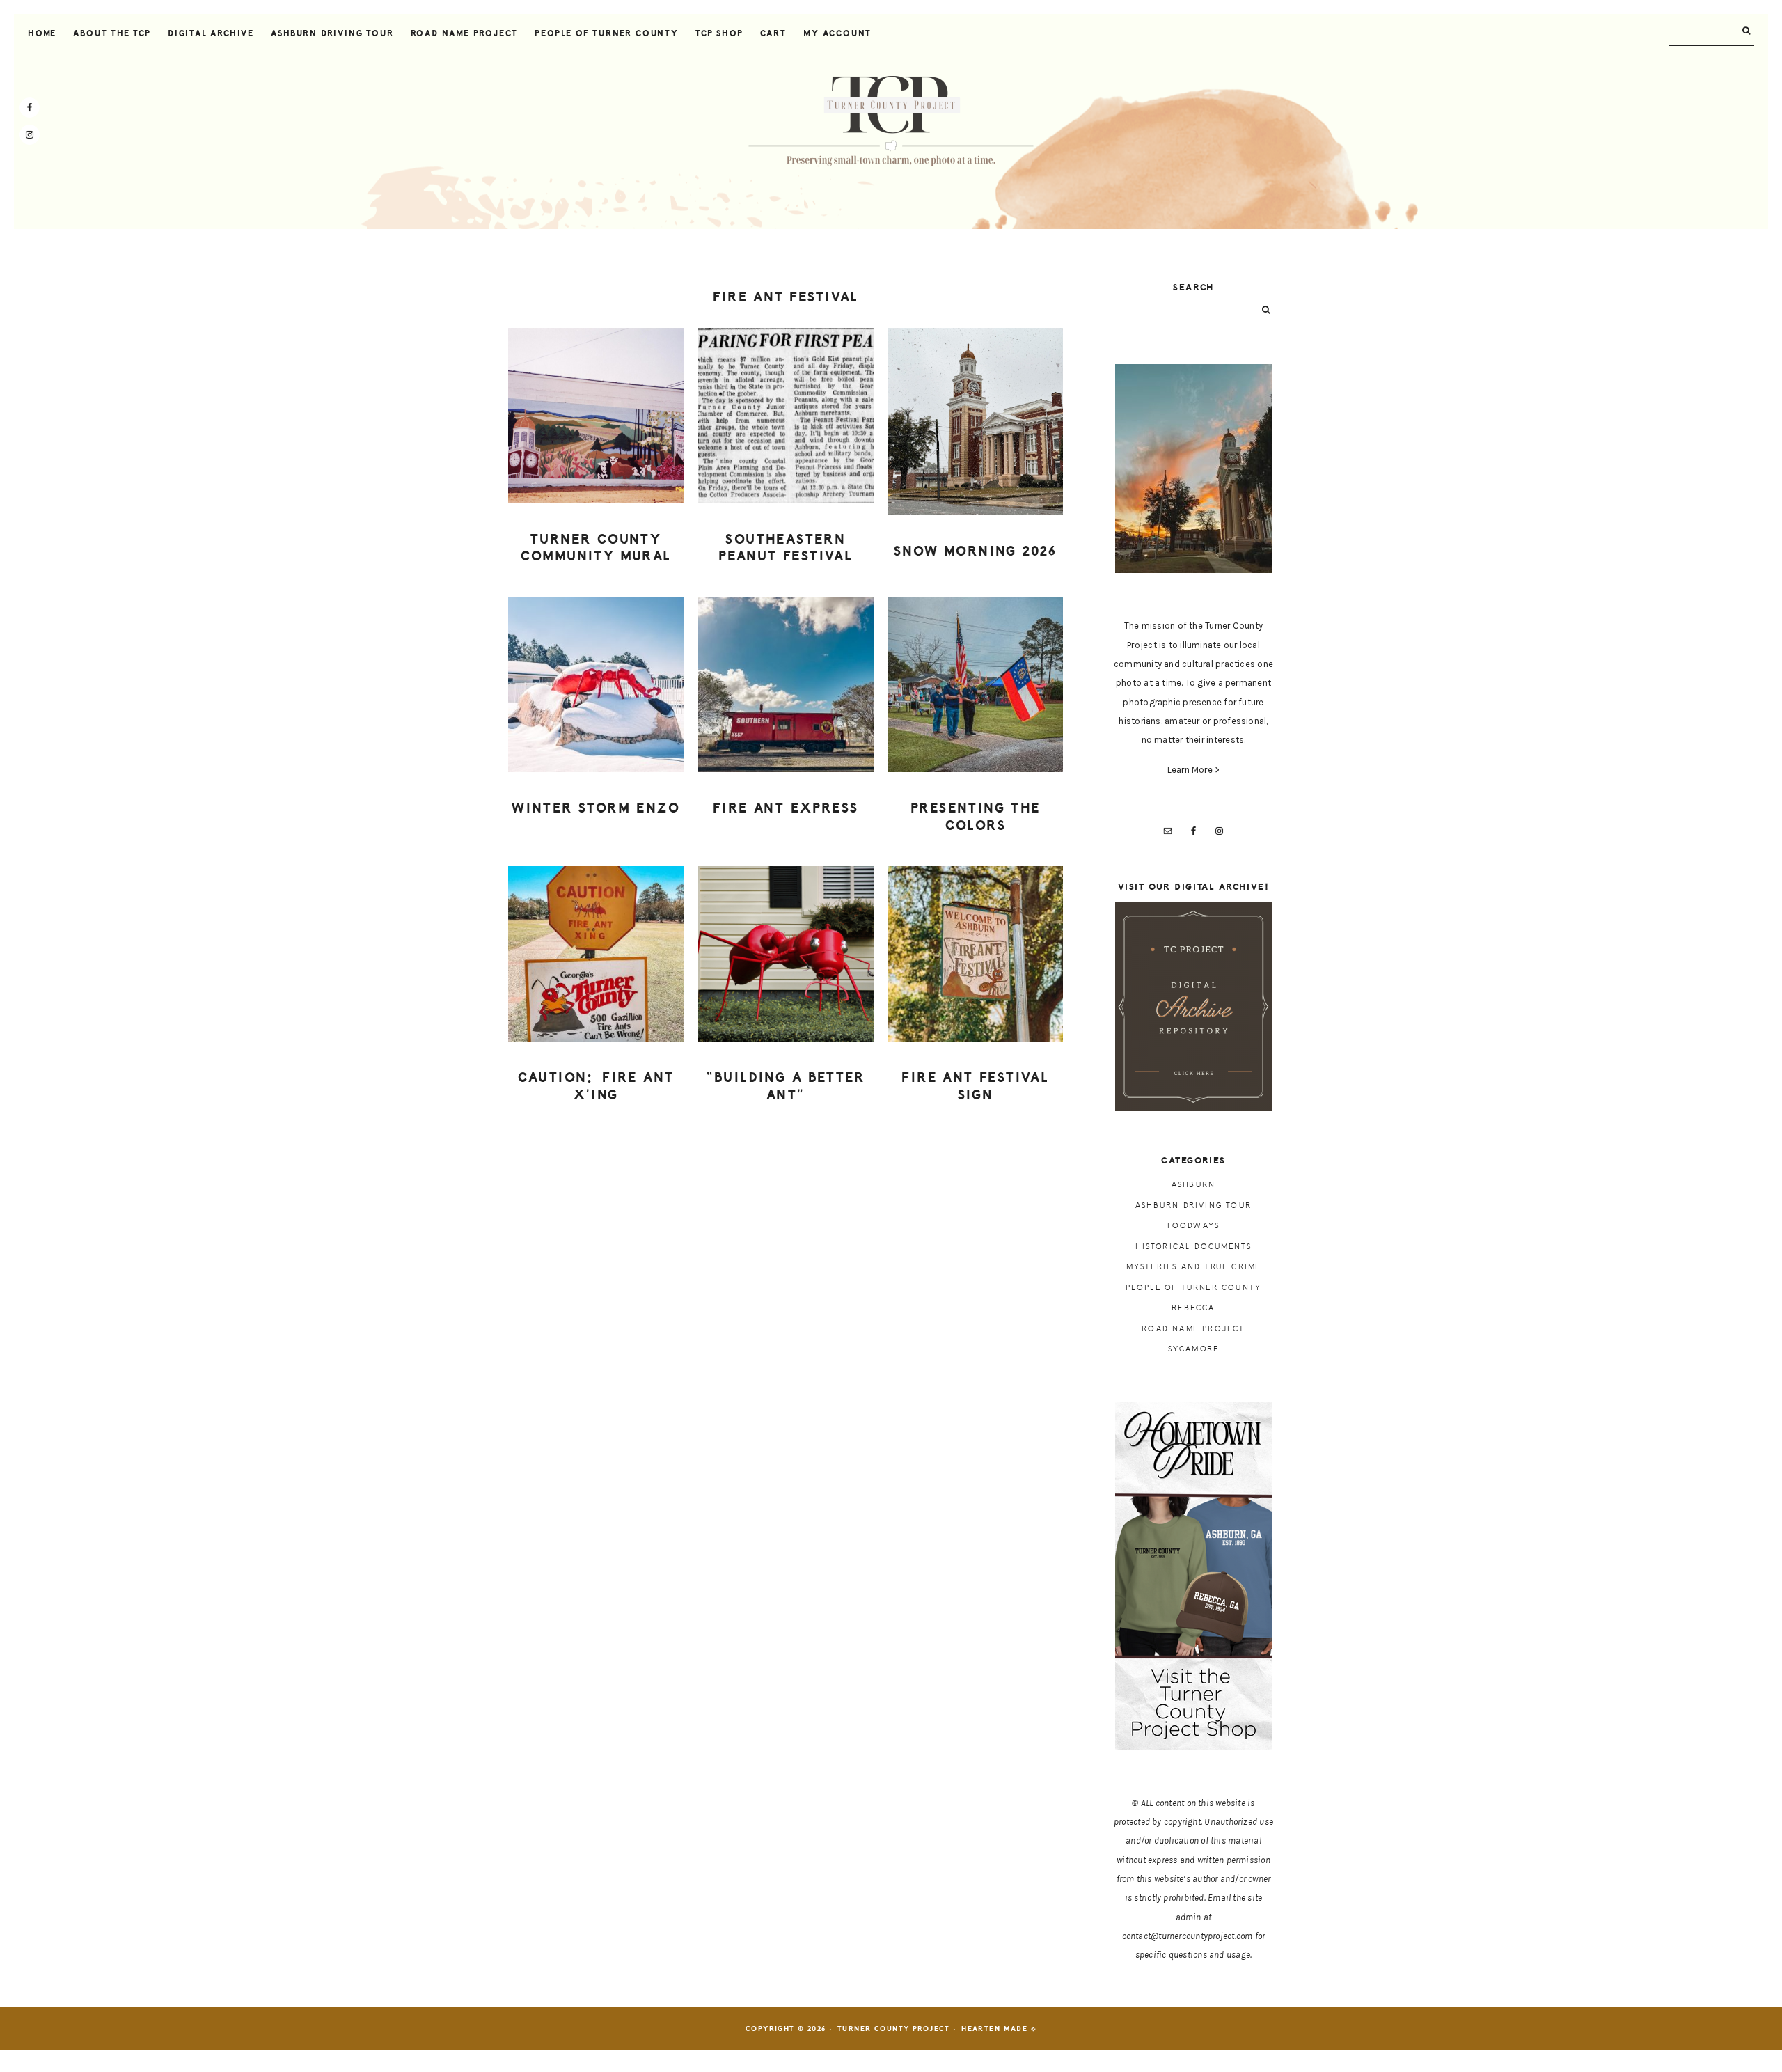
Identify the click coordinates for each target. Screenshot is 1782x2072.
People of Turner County (1194, 1288)
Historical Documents (1194, 1247)
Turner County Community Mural (596, 548)
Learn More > (1194, 770)
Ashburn (1193, 1185)
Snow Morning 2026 (976, 551)
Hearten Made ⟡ (999, 2029)
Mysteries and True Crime (1194, 1267)
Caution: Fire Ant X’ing (596, 1086)
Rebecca (1193, 1308)
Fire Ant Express (786, 808)
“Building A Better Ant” (786, 1086)
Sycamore (1194, 1349)
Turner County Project (891, 121)
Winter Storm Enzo (596, 808)
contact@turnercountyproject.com (1188, 1936)
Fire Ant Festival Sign (975, 1086)
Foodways (1194, 1226)
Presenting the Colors (976, 817)
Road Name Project (1193, 1329)
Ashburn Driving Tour (1193, 1206)
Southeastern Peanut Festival (786, 548)
